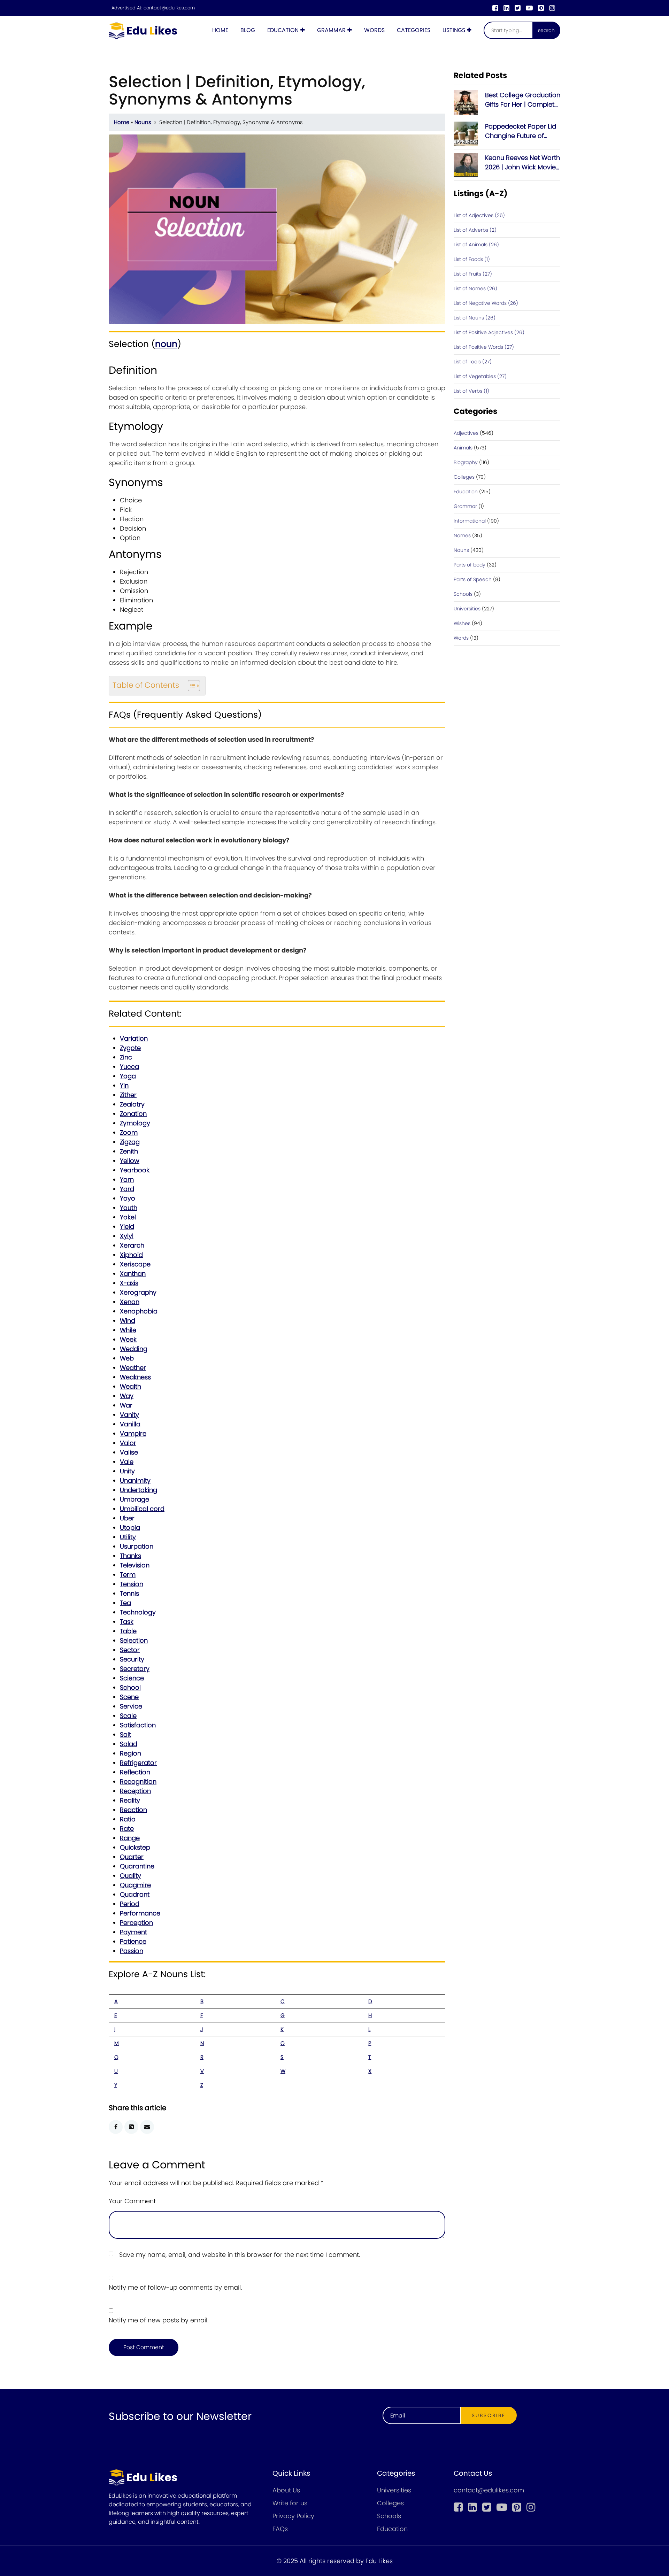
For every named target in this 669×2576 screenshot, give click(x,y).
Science (132, 1678)
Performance (140, 1913)
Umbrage (134, 1499)
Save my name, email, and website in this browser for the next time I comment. (240, 2255)
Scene (129, 1697)
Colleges (464, 477)
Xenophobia (139, 1311)
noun (166, 344)
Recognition (138, 1781)
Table (128, 1631)
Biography (466, 462)
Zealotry (132, 1104)
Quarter (132, 1857)
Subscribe (489, 2415)
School (130, 1687)
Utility (128, 1537)
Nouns (143, 122)
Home (220, 30)
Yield (127, 1227)
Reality (130, 1800)
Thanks (130, 1556)
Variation (134, 1038)
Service (131, 1706)
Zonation (133, 1114)
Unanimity (135, 1480)
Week (128, 1339)
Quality (130, 1876)
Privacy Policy (293, 2516)
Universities (467, 609)
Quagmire (135, 1885)
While (128, 1330)
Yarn (127, 1179)
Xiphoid (131, 1255)
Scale (128, 1716)
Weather (133, 1368)
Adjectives (466, 433)
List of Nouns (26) (475, 318)
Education (283, 30)
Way (127, 1396)
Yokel (128, 1217)
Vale (127, 1462)
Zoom (129, 1132)
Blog (248, 30)
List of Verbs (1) (471, 391)
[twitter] (518, 8)
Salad (129, 1744)
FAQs (280, 2529)
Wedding (134, 1349)
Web (127, 1358)
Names (462, 535)
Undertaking (139, 1490)
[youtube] (529, 8)
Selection (134, 1640)
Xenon (130, 1302)
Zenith (129, 1151)
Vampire (133, 1433)
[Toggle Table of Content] (190, 686)
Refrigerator (138, 1763)
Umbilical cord (142, 1509)
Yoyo (128, 1198)
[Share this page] (147, 2127)
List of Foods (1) (472, 259)
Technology (138, 1612)
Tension (132, 1584)
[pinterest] (541, 8)
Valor (128, 1443)
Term (128, 1575)
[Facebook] (495, 8)
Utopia (130, 1528)
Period (130, 1904)
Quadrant (135, 1894)
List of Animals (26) (476, 245)
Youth (129, 1208)
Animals (463, 448)
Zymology (135, 1123)
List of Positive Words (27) (484, 347)
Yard (127, 1189)
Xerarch (132, 1245)
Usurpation (137, 1546)
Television (135, 1565)
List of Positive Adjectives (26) (489, 332)
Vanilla (130, 1424)
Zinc (126, 1057)
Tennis (129, 1593)
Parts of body (470, 565)
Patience (133, 1941)
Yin (124, 1085)
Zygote (130, 1048)
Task (127, 1622)
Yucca (129, 1067)
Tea (125, 1603)
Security (132, 1659)
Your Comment (132, 2201)
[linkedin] (506, 8)
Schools (463, 594)
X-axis (129, 1283)
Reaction (133, 1810)
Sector (130, 1650)
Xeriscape (135, 1264)
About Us (286, 2490)
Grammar (331, 30)
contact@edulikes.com (169, 8)
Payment (133, 1932)
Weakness (135, 1377)
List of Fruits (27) (473, 274)
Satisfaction (138, 1725)
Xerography (138, 1292)
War (126, 1405)
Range (130, 1838)
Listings (454, 30)
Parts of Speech (473, 579)
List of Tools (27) (473, 362)
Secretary (135, 1669)
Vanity (129, 1415)
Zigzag (130, 1142)
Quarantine (137, 1866)
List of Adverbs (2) (475, 230)
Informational (470, 521)
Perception (136, 1923)
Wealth (130, 1386)
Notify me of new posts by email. (159, 2320)
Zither (128, 1095)
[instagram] (552, 8)
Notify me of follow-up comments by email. (175, 2287)
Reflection (135, 1772)
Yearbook (135, 1170)
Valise (129, 1452)
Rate (127, 1829)
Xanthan (133, 1274)
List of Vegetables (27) (480, 376)
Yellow (130, 1161)
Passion (132, 1951)
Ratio (128, 1819)
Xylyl (127, 1236)
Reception (135, 1791)
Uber (127, 1518)
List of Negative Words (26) (486, 303)
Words (374, 30)
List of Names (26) (475, 288)
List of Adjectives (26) (479, 215)
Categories (414, 30)
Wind (128, 1321)
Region (130, 1753)
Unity (127, 1471)
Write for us (290, 2503)
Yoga (128, 1076)
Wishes (462, 623)
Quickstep (135, 1847)
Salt (125, 1734)
